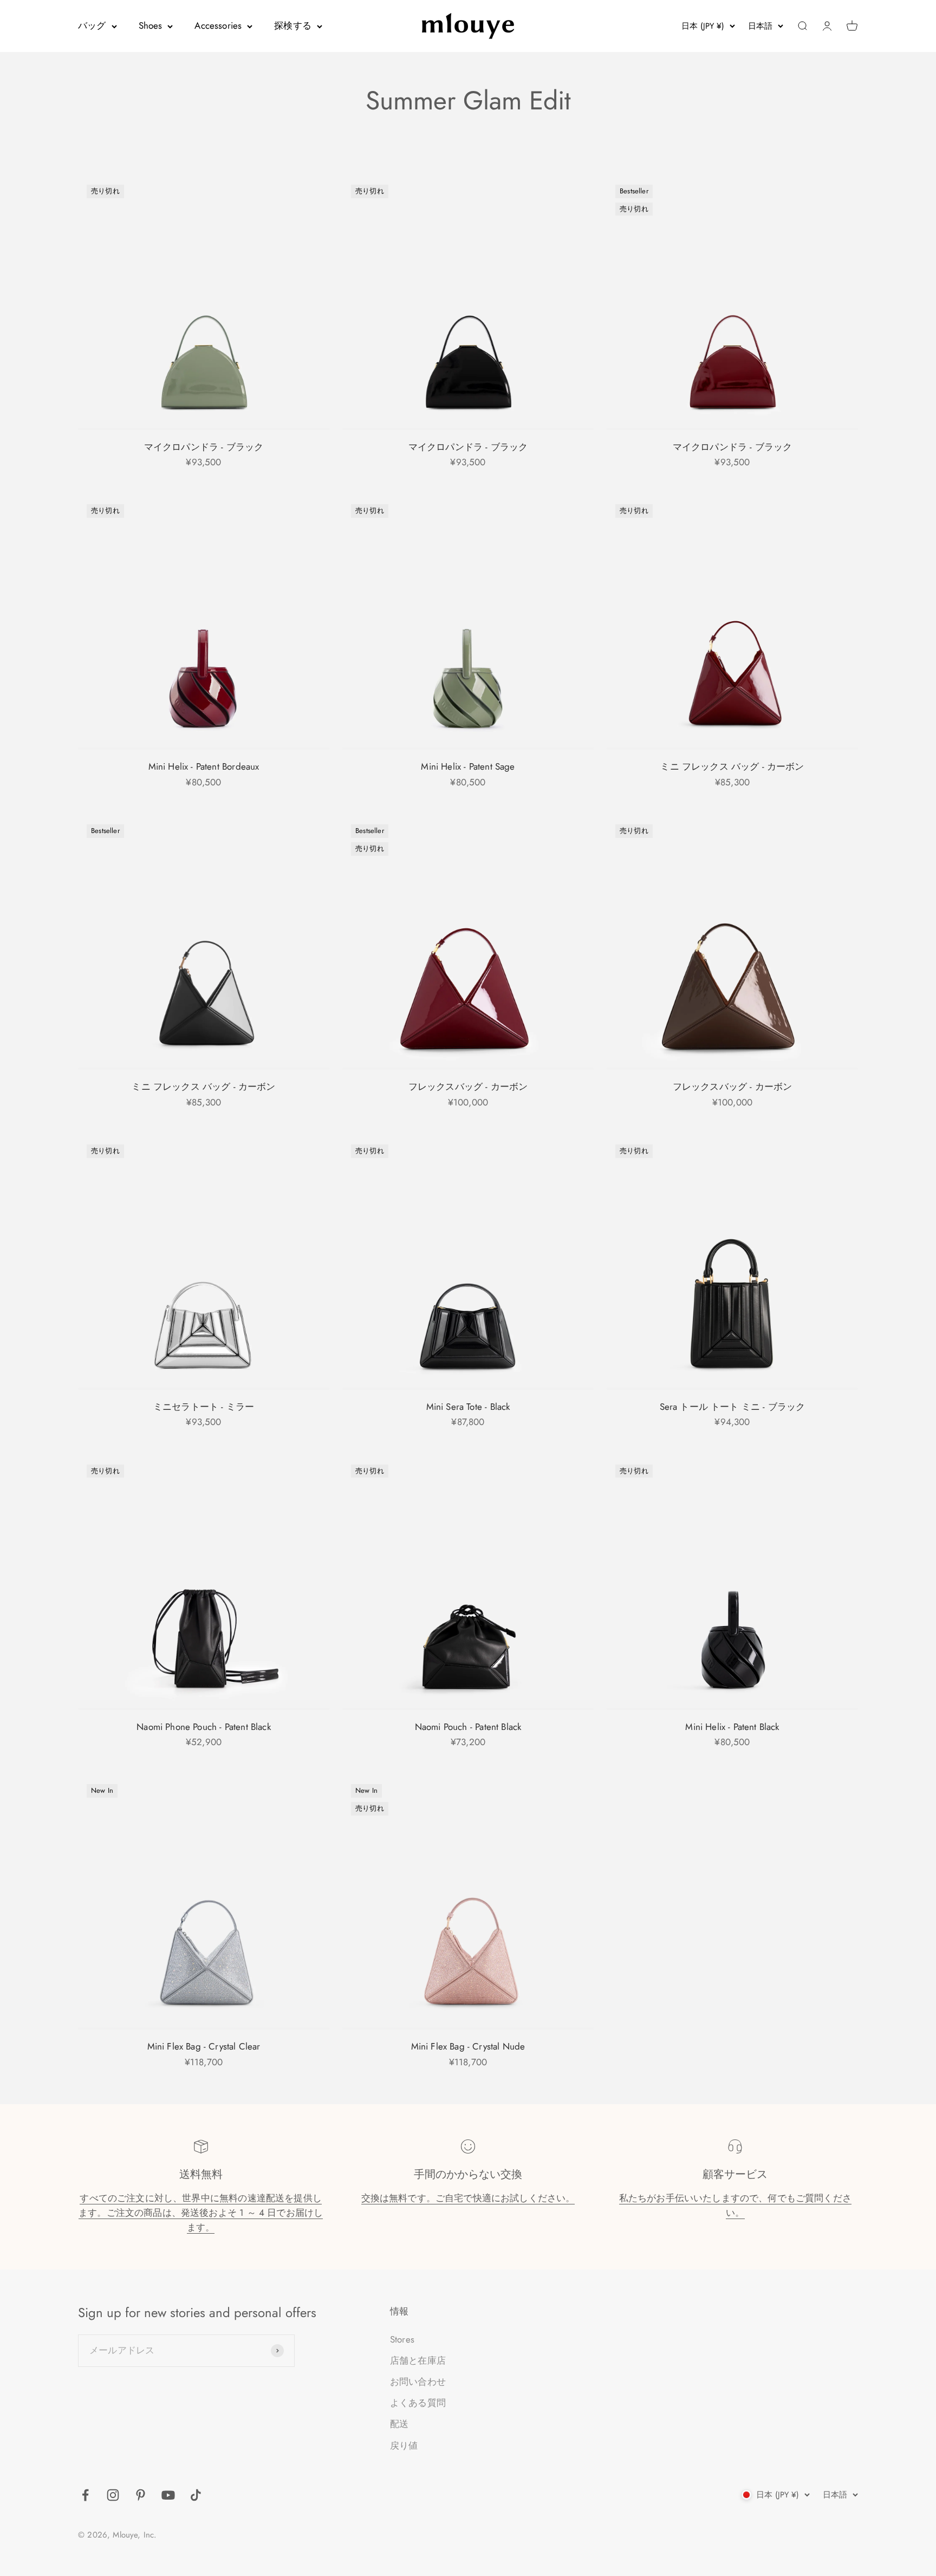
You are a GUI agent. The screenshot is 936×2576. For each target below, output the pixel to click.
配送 (399, 2424)
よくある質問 (418, 2403)
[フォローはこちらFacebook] (85, 2495)
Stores (402, 2339)
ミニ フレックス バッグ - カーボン (732, 766)
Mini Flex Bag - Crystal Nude (468, 2046)
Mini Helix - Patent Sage (468, 766)
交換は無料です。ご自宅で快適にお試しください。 (468, 2198)
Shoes (151, 25)
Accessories (218, 25)
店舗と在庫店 (418, 2360)
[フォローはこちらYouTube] (168, 2495)
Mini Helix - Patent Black (732, 1727)
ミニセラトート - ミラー (204, 1407)
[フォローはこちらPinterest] (141, 2495)
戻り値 (404, 2445)
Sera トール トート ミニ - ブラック (733, 1407)
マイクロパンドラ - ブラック (204, 447)
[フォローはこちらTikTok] (196, 2495)
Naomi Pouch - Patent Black (468, 1727)
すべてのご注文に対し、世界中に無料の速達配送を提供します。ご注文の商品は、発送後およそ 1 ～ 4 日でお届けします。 (201, 2213)
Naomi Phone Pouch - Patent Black (203, 1727)
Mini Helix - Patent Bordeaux (204, 766)
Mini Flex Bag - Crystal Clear (204, 2046)
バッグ (92, 25)
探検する (293, 25)
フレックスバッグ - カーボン (468, 1087)
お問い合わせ (418, 2382)
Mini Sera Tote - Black (468, 1407)
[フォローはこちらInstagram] (113, 2495)
